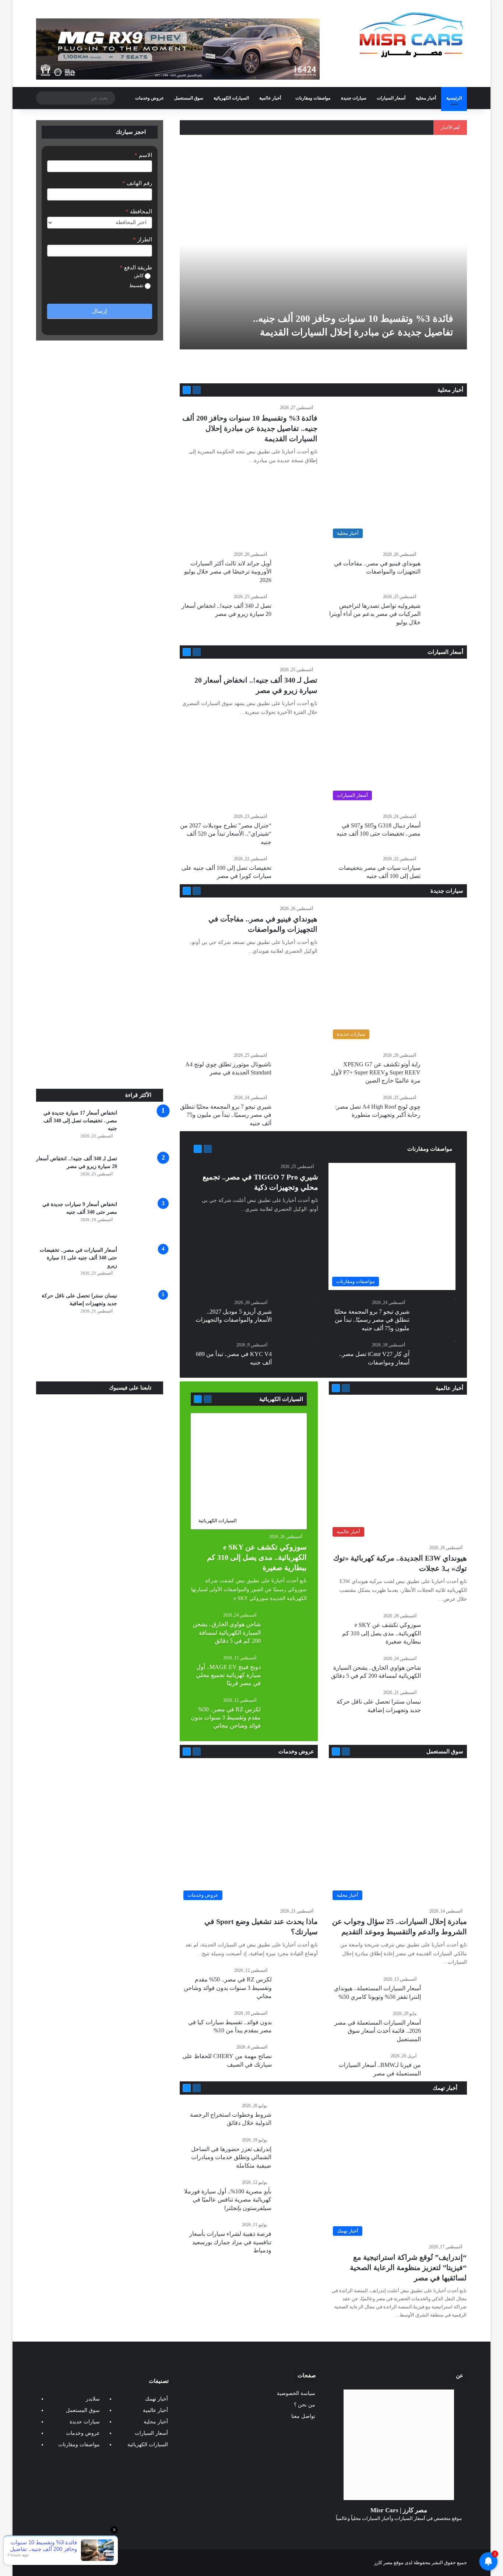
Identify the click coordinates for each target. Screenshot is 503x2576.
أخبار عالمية (270, 98)
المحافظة (139, 212)
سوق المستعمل (189, 98)
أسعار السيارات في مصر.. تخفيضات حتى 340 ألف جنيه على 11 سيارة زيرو (78, 1258)
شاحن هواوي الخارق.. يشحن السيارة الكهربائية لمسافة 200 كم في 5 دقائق (227, 1632)
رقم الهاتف (137, 183)
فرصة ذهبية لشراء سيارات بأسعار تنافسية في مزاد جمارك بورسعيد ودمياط (230, 2242)
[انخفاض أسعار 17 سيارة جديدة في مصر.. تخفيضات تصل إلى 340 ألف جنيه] (143, 1129)
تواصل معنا (303, 2416)
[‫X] (408, 2532)
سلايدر (93, 2399)
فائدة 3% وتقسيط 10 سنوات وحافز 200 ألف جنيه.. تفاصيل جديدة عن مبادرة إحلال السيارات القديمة (250, 428)
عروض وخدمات (150, 98)
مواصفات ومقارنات (313, 98)
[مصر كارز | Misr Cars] (411, 35)
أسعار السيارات (391, 98)
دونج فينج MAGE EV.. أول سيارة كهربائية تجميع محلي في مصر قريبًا (228, 1675)
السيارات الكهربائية (231, 98)
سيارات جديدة (354, 98)
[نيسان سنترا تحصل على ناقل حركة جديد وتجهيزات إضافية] (143, 1312)
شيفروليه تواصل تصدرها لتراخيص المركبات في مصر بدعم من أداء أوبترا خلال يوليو (375, 614)
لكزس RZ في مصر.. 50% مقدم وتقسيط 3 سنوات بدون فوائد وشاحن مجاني (226, 1718)
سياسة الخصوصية (296, 2393)
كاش (139, 276)
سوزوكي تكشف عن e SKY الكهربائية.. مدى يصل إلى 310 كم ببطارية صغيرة (381, 1633)
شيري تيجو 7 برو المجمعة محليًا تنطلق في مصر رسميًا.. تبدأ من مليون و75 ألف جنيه (226, 1115)
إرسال (99, 311)
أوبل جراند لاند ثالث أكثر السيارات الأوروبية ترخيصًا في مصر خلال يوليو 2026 (228, 572)
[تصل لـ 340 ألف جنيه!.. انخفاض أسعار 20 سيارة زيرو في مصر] (143, 1175)
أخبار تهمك (446, 2088)
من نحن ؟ (305, 2405)
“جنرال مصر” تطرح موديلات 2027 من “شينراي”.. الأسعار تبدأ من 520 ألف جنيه (226, 834)
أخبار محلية (426, 98)
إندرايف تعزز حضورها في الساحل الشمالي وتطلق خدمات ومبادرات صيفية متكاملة (231, 2157)
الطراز (143, 240)
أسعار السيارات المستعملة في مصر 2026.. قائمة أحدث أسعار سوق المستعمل (378, 2031)
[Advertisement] (100, 1033)
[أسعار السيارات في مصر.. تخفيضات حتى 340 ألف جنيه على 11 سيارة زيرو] (143, 1266)
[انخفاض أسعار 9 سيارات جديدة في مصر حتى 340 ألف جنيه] (143, 1221)
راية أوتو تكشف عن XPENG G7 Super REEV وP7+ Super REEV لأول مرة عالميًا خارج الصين (376, 1073)
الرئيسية (454, 98)
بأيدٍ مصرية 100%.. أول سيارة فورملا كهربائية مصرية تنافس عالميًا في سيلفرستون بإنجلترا (228, 2200)
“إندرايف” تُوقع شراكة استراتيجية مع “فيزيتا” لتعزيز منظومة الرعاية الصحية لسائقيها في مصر (408, 2267)
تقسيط (137, 285)
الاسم (143, 155)
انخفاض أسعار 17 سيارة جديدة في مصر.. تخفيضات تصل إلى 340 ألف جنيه (80, 1121)
